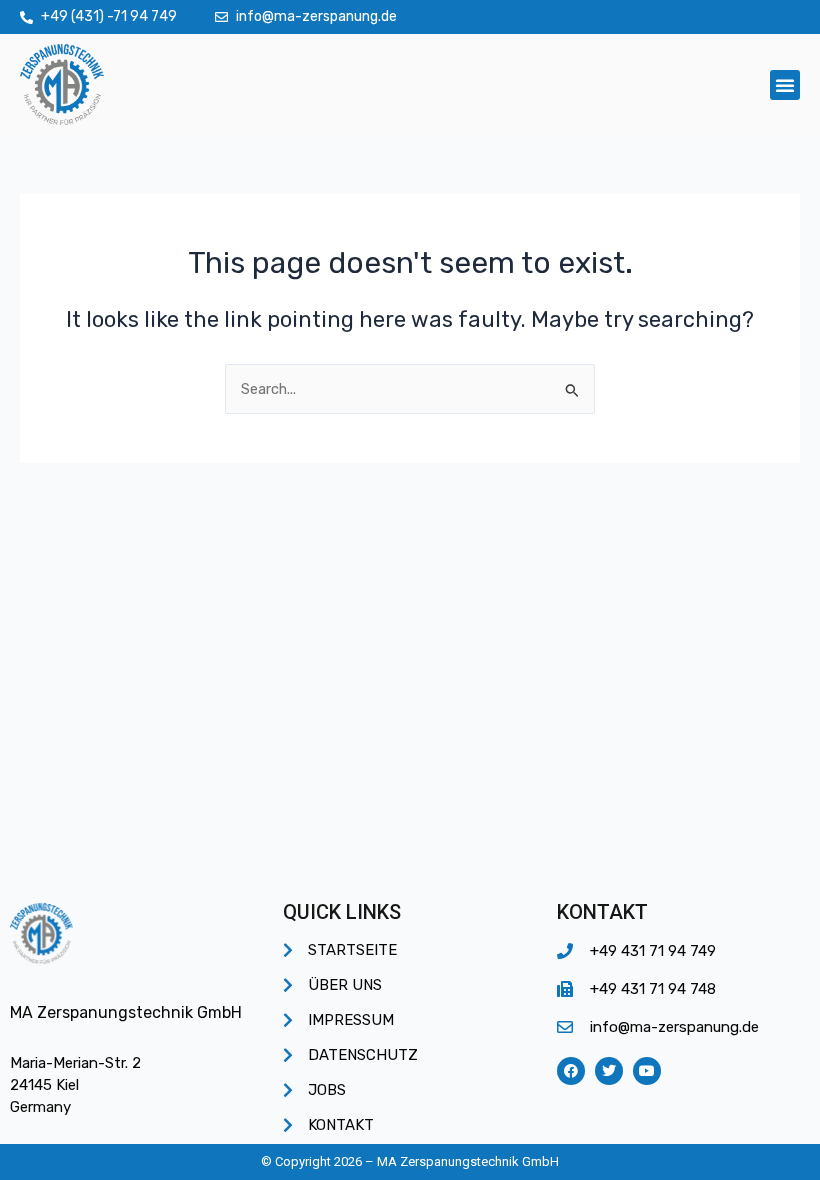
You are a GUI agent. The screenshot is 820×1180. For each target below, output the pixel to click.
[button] (785, 85)
